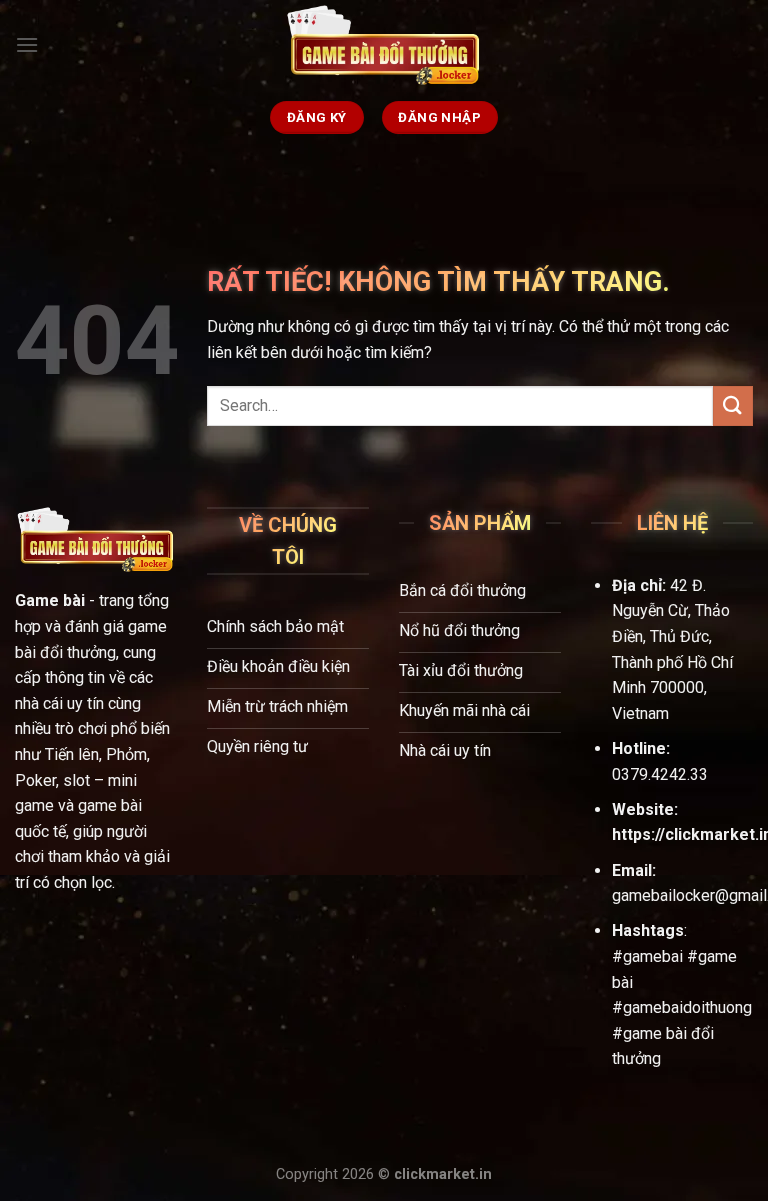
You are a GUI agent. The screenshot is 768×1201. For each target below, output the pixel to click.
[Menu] (27, 44)
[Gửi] (733, 405)
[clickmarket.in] (384, 45)
